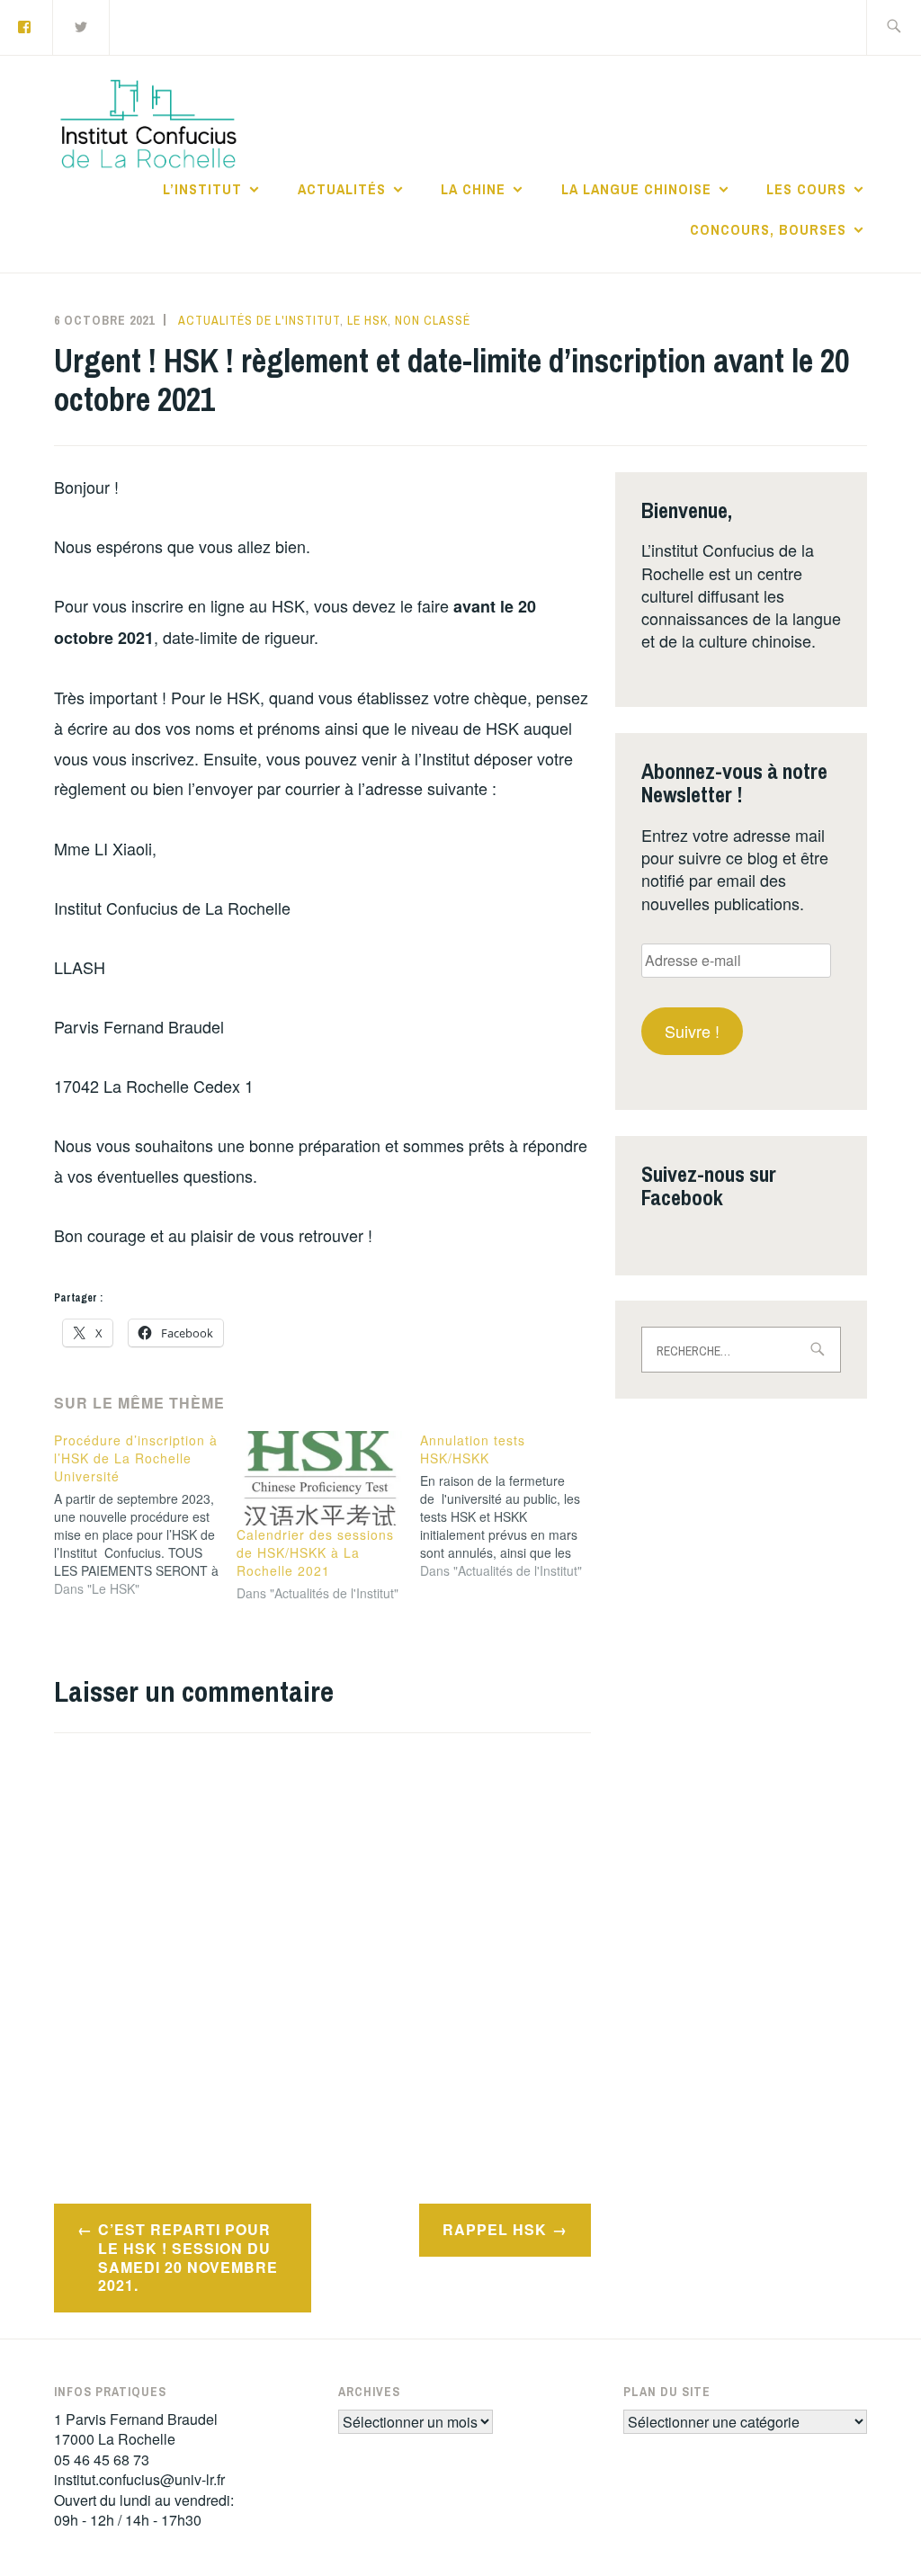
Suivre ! (692, 1031)
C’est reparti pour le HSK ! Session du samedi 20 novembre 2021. (188, 2257)
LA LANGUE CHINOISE (636, 189)
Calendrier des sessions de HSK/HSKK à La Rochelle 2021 (315, 1552)
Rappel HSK (495, 2229)
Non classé (433, 320)
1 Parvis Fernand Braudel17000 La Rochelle (136, 2429)
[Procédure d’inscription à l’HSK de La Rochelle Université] (145, 1515)
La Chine (473, 189)
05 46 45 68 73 (102, 2460)
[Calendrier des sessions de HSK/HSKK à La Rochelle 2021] (319, 1478)
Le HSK (367, 320)
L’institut (202, 189)
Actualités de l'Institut (259, 320)
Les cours (806, 189)
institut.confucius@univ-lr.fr (139, 2479)
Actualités (342, 189)
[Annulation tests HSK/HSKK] (511, 1506)
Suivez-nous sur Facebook (709, 1185)
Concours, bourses (768, 229)
